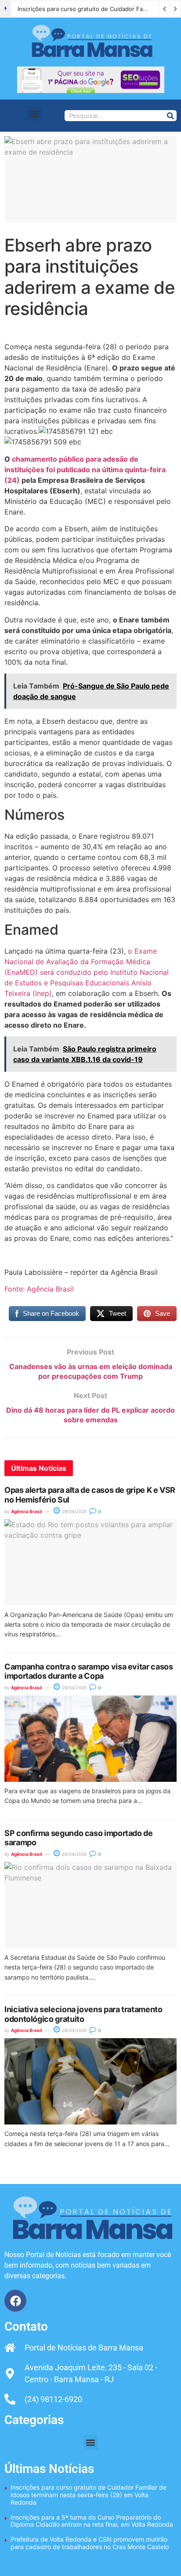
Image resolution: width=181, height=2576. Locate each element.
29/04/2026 (74, 1511)
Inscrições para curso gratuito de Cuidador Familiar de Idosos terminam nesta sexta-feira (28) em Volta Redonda (89, 2495)
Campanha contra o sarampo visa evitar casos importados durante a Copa (89, 1671)
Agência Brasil (27, 1511)
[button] (34, 113)
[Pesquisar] (171, 116)
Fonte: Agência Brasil (39, 1289)
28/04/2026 (74, 1854)
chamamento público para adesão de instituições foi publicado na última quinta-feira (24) (85, 470)
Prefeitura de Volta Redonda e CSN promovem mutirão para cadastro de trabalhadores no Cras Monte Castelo (90, 2543)
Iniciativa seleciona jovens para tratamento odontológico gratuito (83, 2014)
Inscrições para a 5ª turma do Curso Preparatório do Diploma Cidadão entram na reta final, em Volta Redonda (92, 2521)
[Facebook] (15, 2301)
